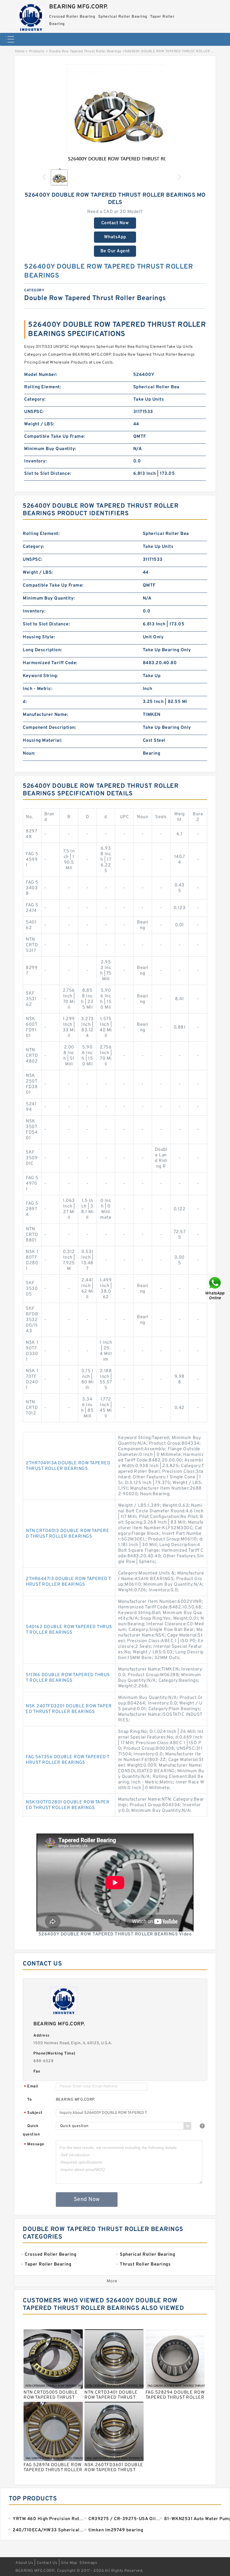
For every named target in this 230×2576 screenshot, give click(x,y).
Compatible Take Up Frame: (55, 437)
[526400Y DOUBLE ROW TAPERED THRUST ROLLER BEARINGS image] (115, 113)
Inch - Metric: (38, 689)
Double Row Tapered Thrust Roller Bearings (85, 51)
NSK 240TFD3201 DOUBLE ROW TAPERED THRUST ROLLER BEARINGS (69, 1709)
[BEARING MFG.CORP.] (31, 15)
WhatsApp (115, 237)
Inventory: (35, 461)
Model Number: (41, 375)
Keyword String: (40, 676)
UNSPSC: (34, 412)
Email (31, 2087)
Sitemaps (88, 2563)
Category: (35, 400)
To (29, 2100)
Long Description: (42, 650)
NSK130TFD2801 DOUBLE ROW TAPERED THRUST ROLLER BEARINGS (68, 1805)
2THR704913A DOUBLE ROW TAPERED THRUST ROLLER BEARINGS (68, 1466)
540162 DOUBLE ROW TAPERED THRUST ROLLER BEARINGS (69, 1630)
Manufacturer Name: (45, 715)
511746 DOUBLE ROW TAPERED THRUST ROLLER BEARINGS (68, 1678)
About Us (24, 2563)
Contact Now (115, 223)
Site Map (69, 2563)
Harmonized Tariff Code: (50, 663)
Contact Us (47, 2563)
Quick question (31, 2130)
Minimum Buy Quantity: (50, 449)
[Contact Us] (215, 1288)
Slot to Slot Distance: (48, 474)
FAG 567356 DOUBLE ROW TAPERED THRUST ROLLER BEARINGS (68, 1760)
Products (37, 51)
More (112, 2281)
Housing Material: (42, 741)
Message (34, 2145)
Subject (33, 2113)
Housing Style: (39, 637)
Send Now (87, 2200)
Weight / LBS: (39, 424)
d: (25, 702)
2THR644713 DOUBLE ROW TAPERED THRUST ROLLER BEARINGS (68, 1582)
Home (20, 51)
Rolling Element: (42, 387)
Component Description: (49, 728)
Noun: (29, 753)
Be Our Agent (115, 251)
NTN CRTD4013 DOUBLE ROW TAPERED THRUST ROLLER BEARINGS (67, 1534)
